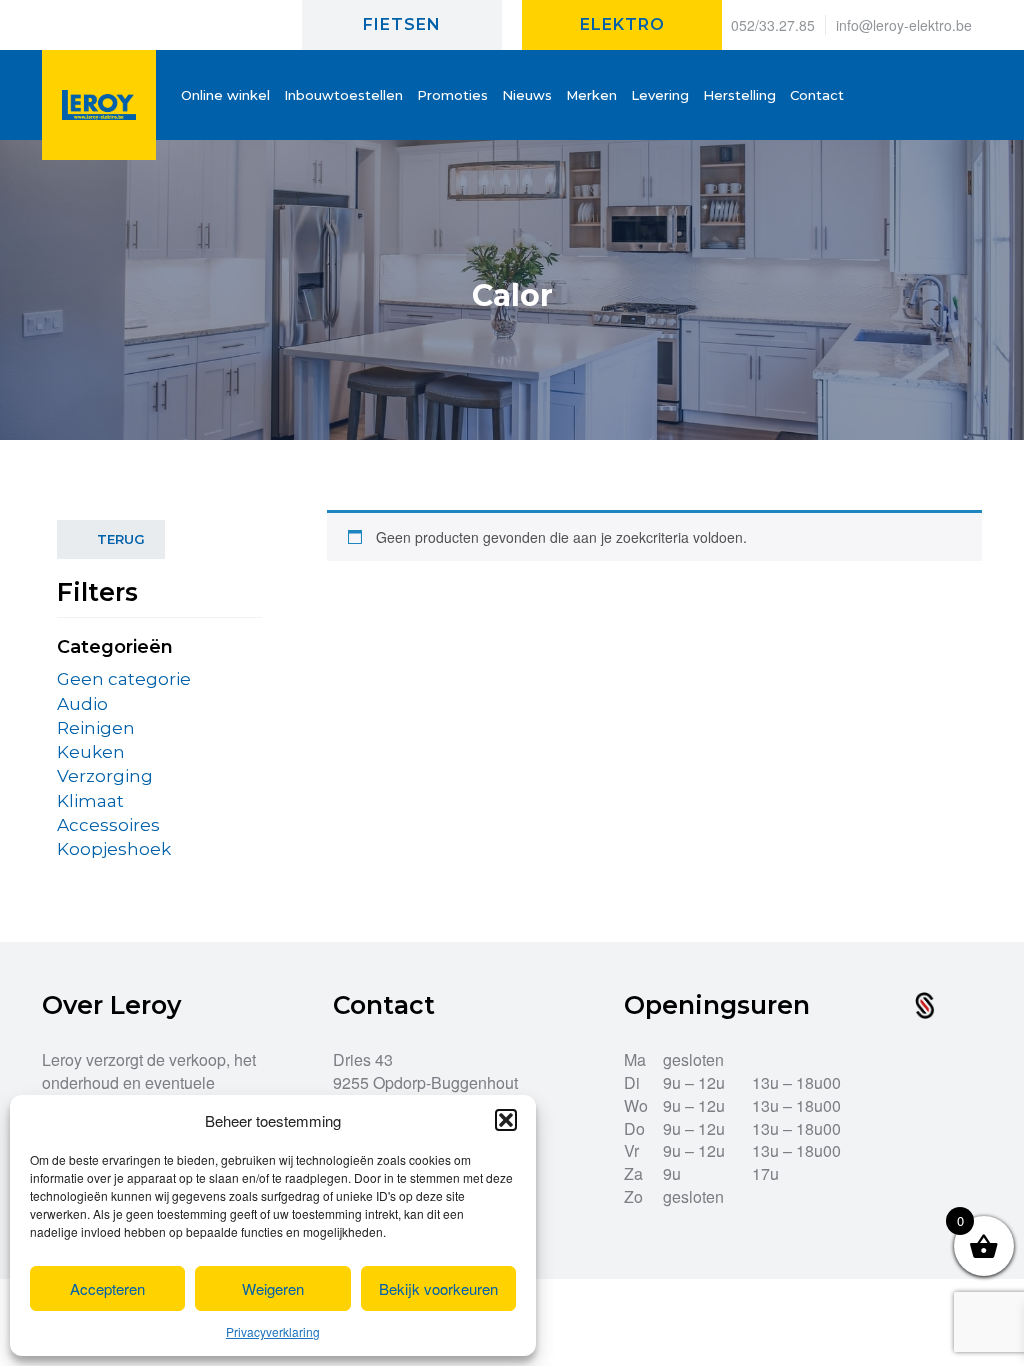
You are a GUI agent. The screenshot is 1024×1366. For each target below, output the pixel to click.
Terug (121, 539)
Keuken (91, 752)
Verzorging (105, 776)
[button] (506, 1120)
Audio (82, 704)
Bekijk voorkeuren (438, 1288)
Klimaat (90, 801)
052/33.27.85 (773, 25)
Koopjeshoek (114, 849)
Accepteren (107, 1288)
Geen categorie (124, 679)
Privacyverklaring (273, 1331)
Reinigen (96, 728)
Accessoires (108, 825)
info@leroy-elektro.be (904, 25)
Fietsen (402, 24)
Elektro (622, 24)
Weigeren (273, 1288)
